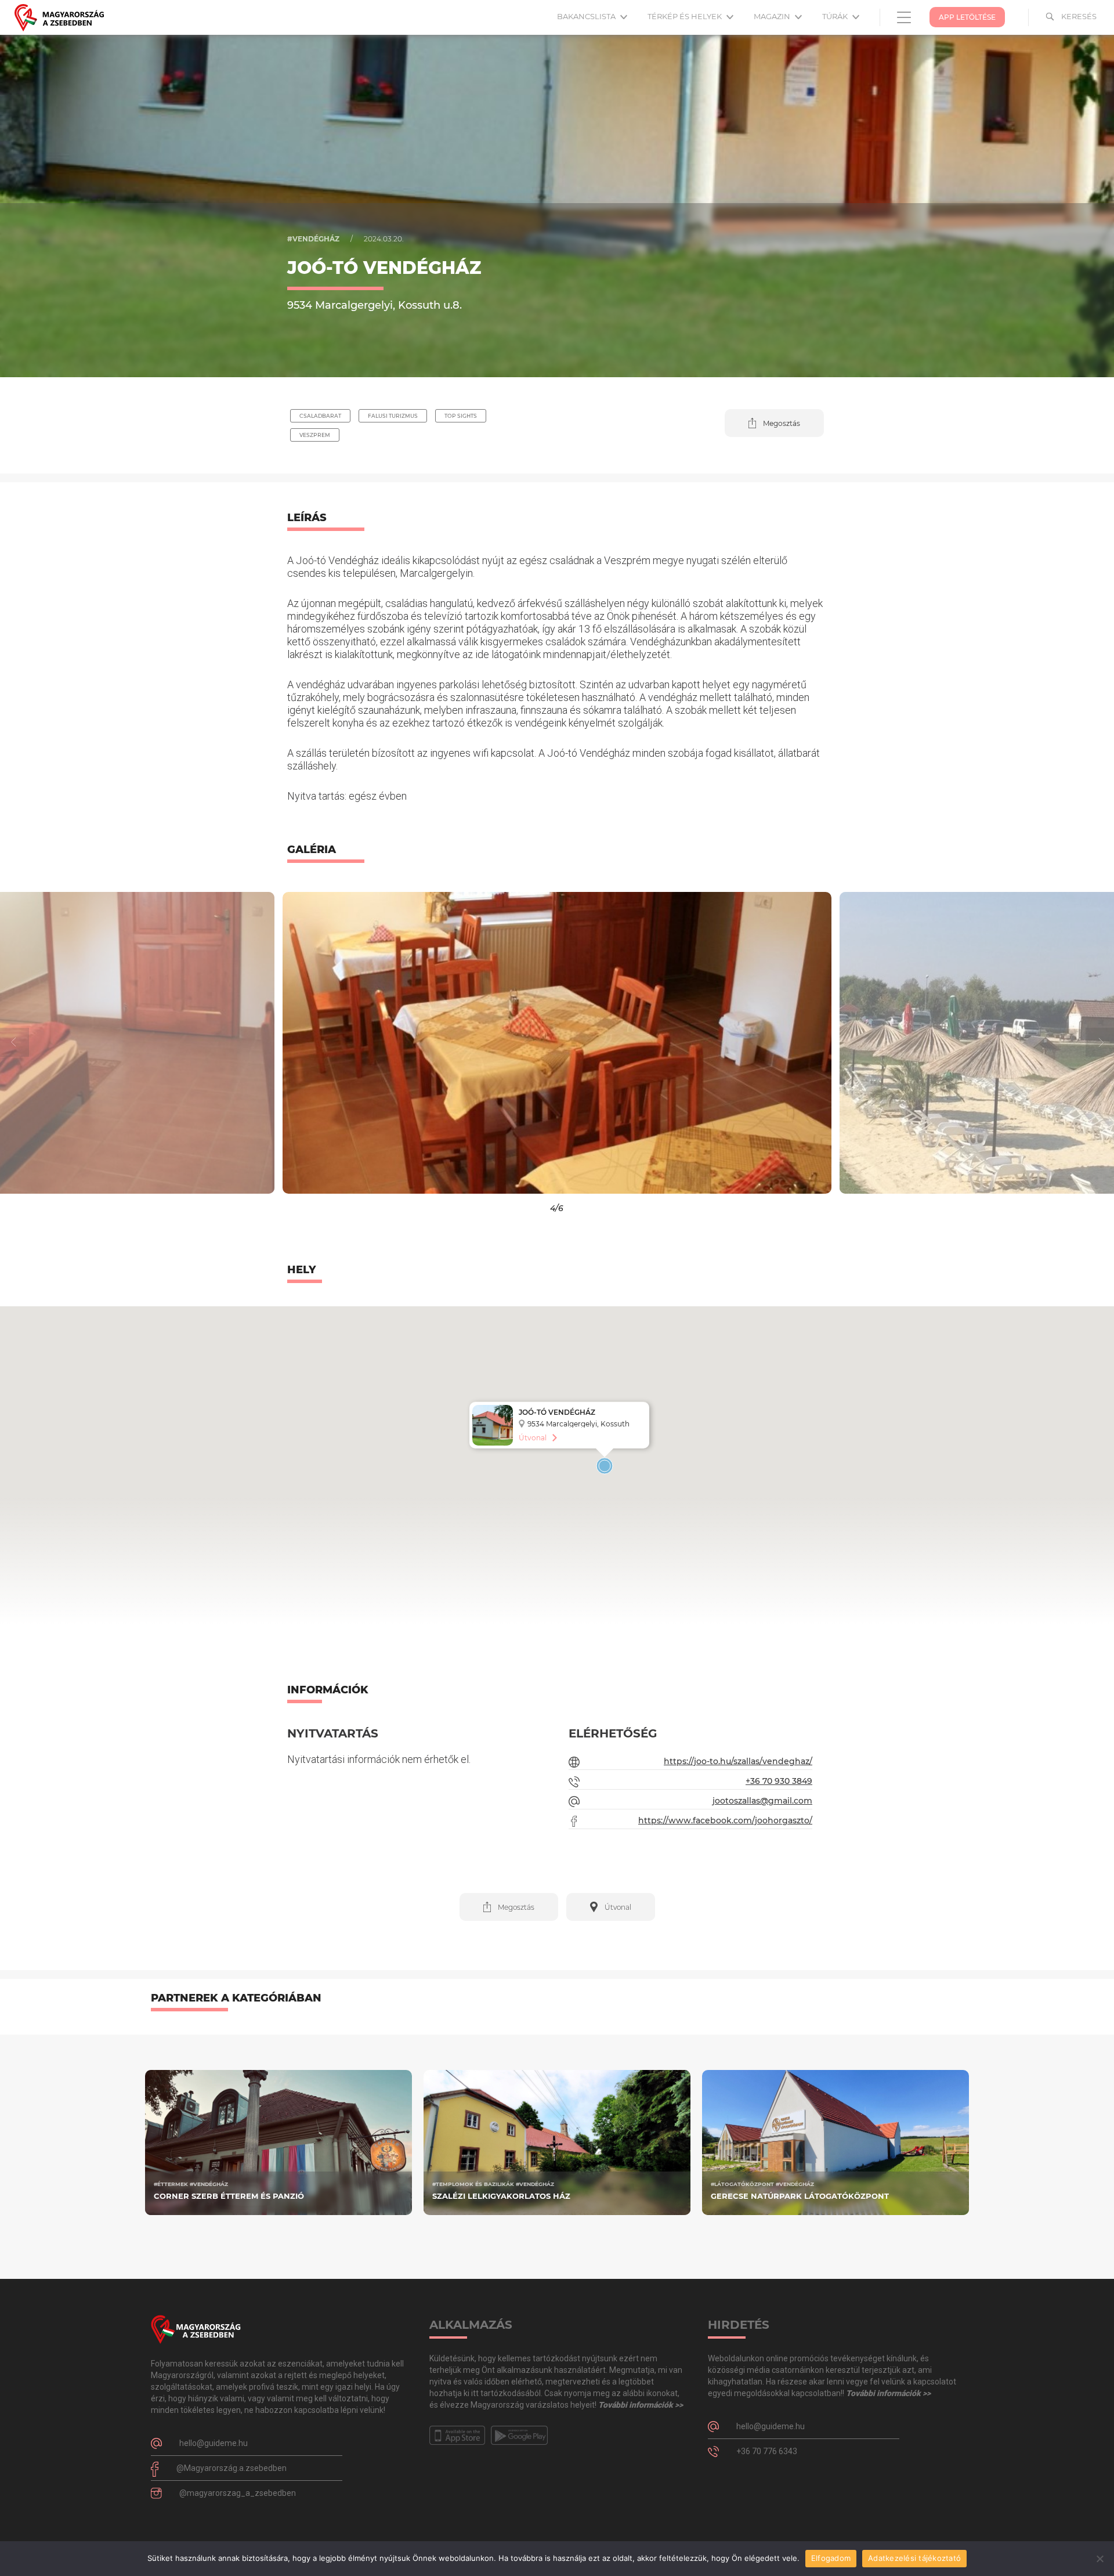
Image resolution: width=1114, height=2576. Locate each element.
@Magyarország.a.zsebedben (232, 2468)
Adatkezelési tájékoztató (914, 2558)
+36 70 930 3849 (779, 1781)
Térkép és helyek (686, 16)
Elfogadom (831, 2558)
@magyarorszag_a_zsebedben (238, 2493)
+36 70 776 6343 (767, 2451)
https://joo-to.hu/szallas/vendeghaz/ (738, 1761)
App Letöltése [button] (967, 17)
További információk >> (641, 2405)
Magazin (773, 16)
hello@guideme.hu (214, 2443)
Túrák (836, 16)
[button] (774, 423)
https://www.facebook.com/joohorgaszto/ (725, 1820)
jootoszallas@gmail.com (762, 1801)
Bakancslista (587, 16)
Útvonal (533, 1438)
